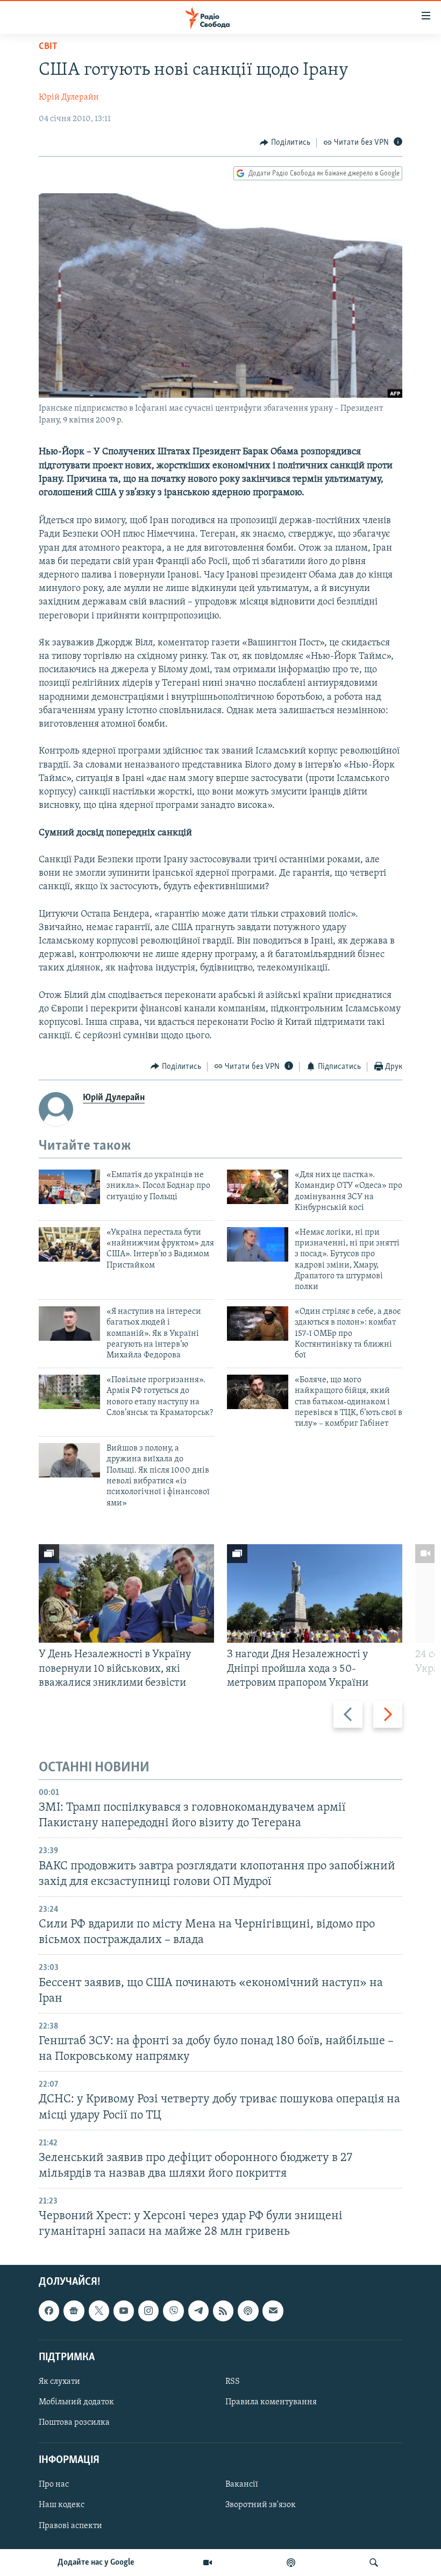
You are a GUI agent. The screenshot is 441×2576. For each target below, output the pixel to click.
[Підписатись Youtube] (124, 2311)
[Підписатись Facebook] (49, 2311)
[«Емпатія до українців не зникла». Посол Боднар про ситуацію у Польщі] (69, 1187)
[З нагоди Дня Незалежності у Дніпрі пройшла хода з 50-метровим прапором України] (315, 1593)
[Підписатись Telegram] (198, 2311)
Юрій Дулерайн (69, 97)
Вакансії (242, 2484)
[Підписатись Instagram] (148, 2311)
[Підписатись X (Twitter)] (99, 2311)
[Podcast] (248, 2311)
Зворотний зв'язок (261, 2505)
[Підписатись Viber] (173, 2311)
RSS (233, 2381)
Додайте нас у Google (96, 2563)
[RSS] (223, 2311)
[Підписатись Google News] (74, 2311)
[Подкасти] (291, 2563)
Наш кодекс (62, 2505)
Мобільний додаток (76, 2402)
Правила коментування (271, 2402)
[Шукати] (374, 2563)
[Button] (285, 143)
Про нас (54, 2484)
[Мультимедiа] (208, 2563)
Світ (48, 47)
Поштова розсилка (74, 2423)
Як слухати (59, 2381)
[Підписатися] (273, 2311)
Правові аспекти (70, 2525)
